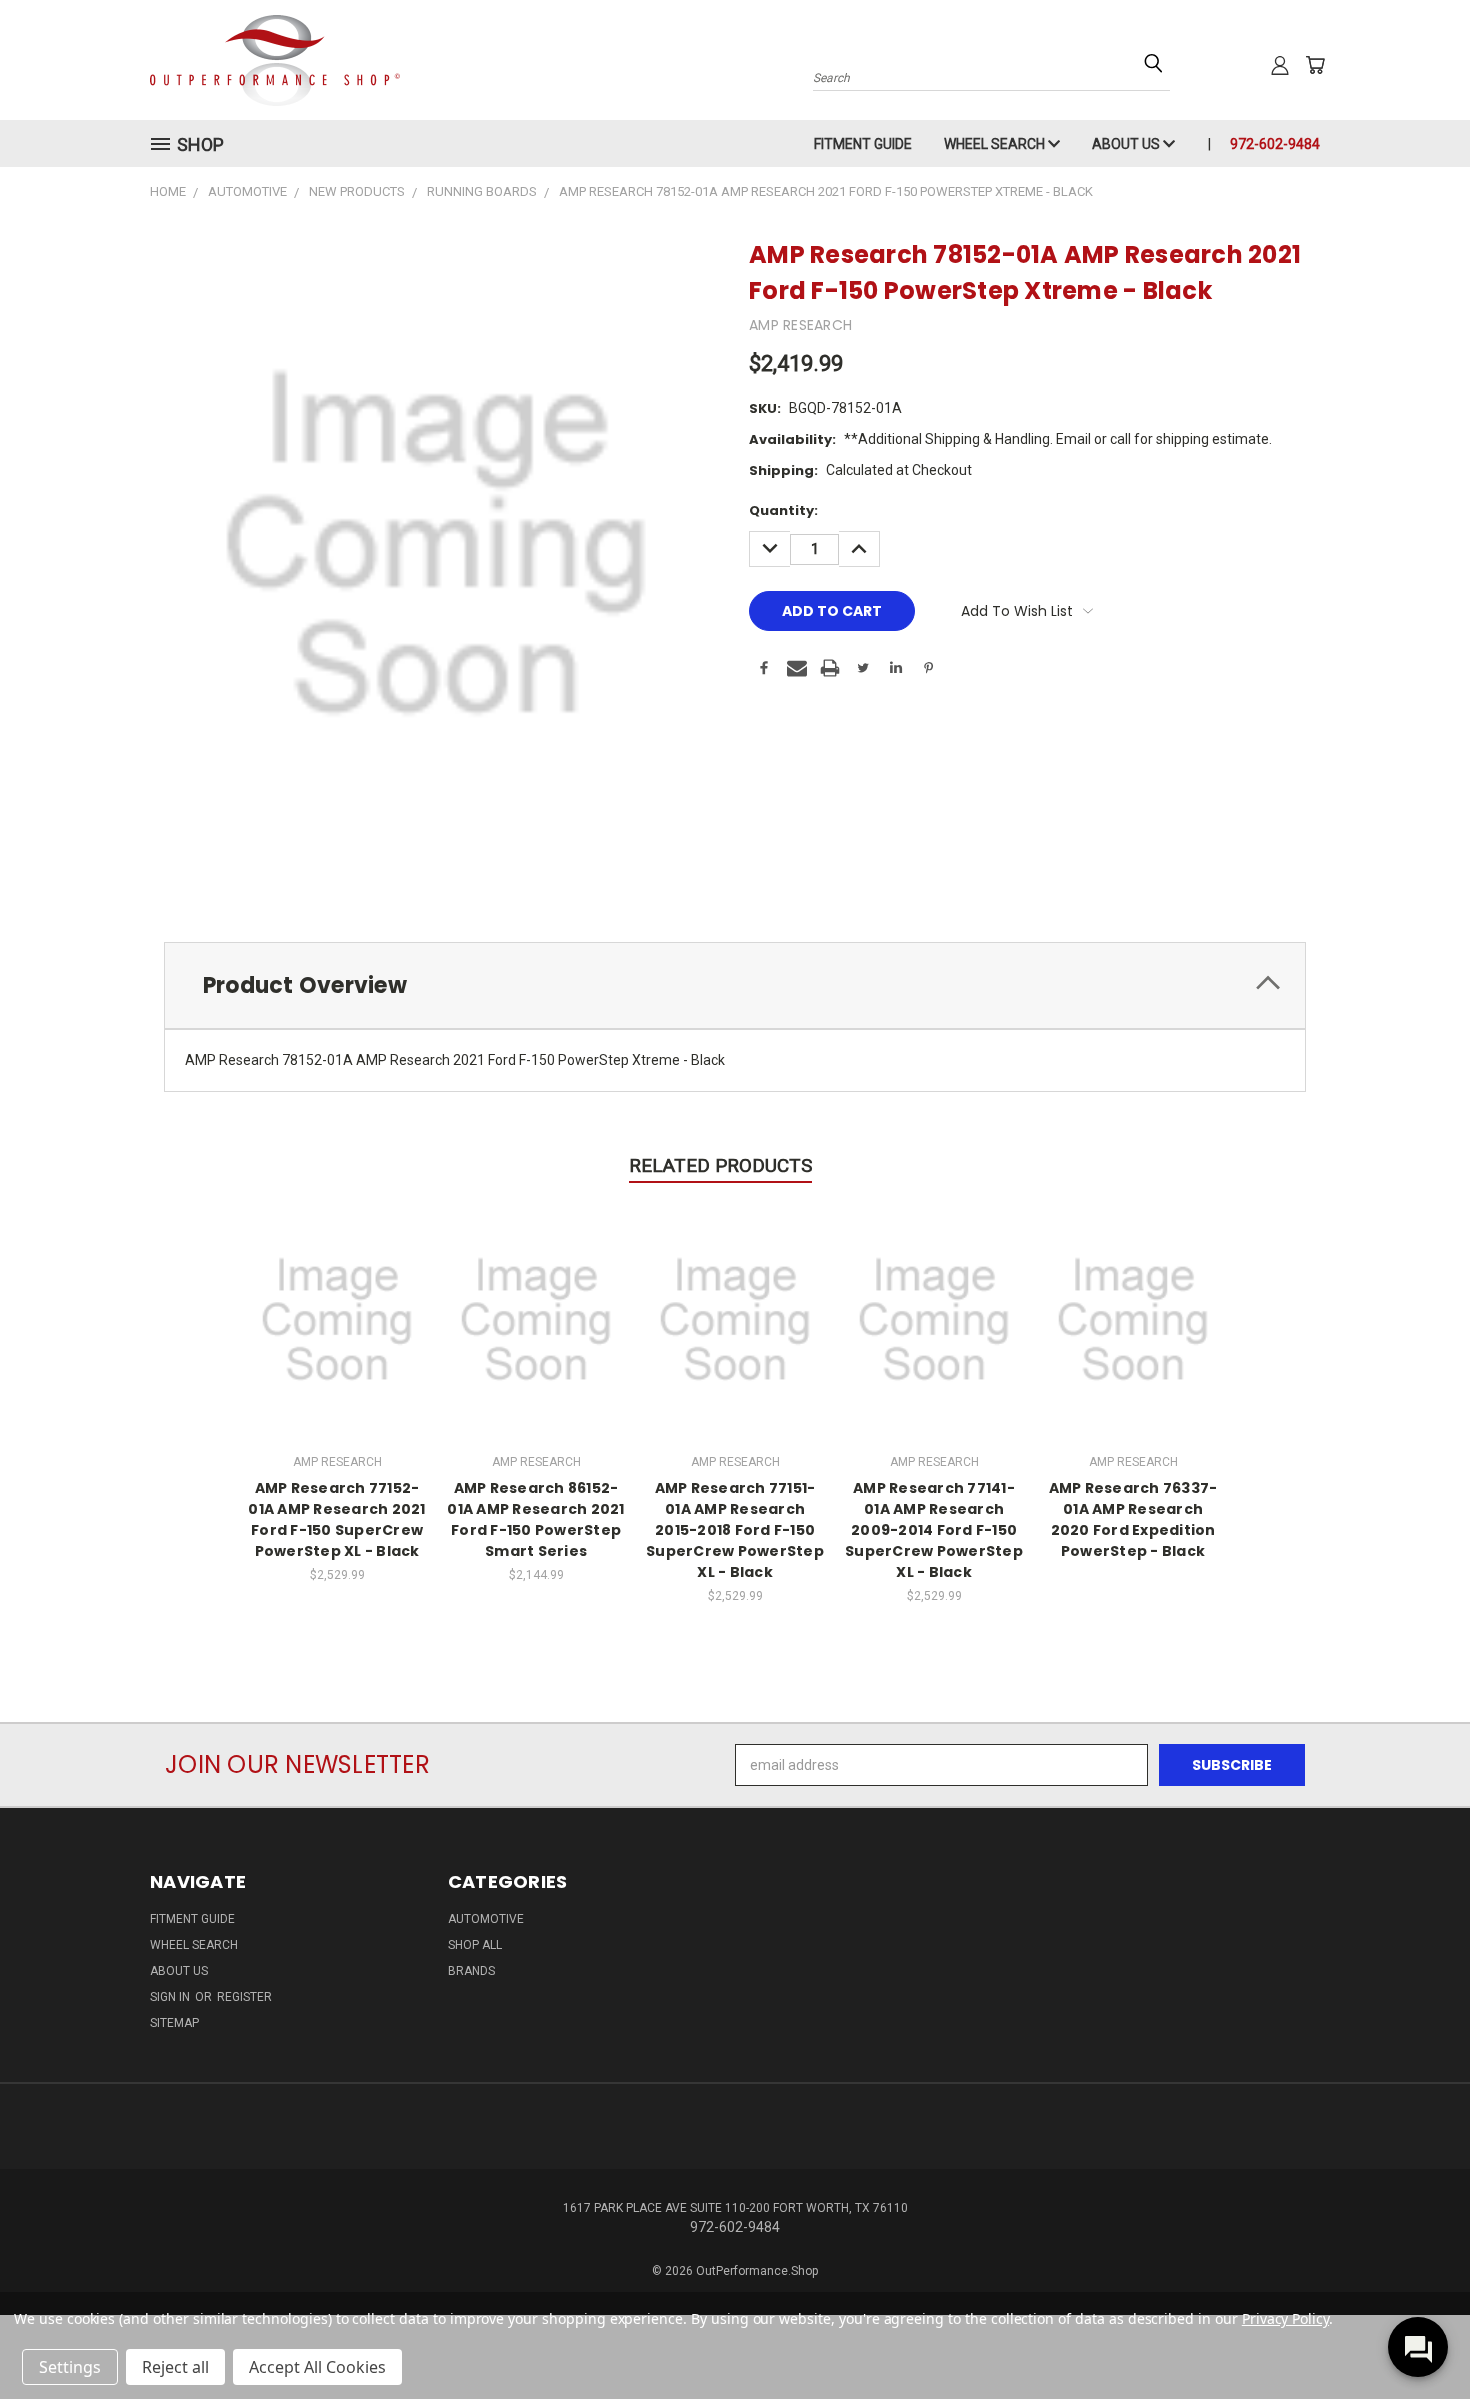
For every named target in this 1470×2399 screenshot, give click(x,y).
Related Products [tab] (720, 1165)
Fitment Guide (863, 144)
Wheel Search (996, 144)
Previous (1417, 2336)
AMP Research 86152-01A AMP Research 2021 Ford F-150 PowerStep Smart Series (535, 1519)
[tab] (735, 985)
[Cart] (1315, 65)
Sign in (171, 1997)
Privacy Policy (1285, 2318)
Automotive (486, 1919)
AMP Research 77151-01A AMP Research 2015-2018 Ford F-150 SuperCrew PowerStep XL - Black (735, 1530)
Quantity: (783, 510)
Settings (70, 2367)
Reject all (175, 2367)
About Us (1127, 144)
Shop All (475, 1945)
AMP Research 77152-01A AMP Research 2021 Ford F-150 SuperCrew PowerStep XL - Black (336, 1519)
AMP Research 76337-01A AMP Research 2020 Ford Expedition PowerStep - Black (1133, 1519)
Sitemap (174, 2023)
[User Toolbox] (1280, 65)
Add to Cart (337, 1317)
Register (244, 1997)
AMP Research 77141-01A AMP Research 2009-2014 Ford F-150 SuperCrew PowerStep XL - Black (934, 1530)
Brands (471, 1971)
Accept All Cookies (317, 2367)
